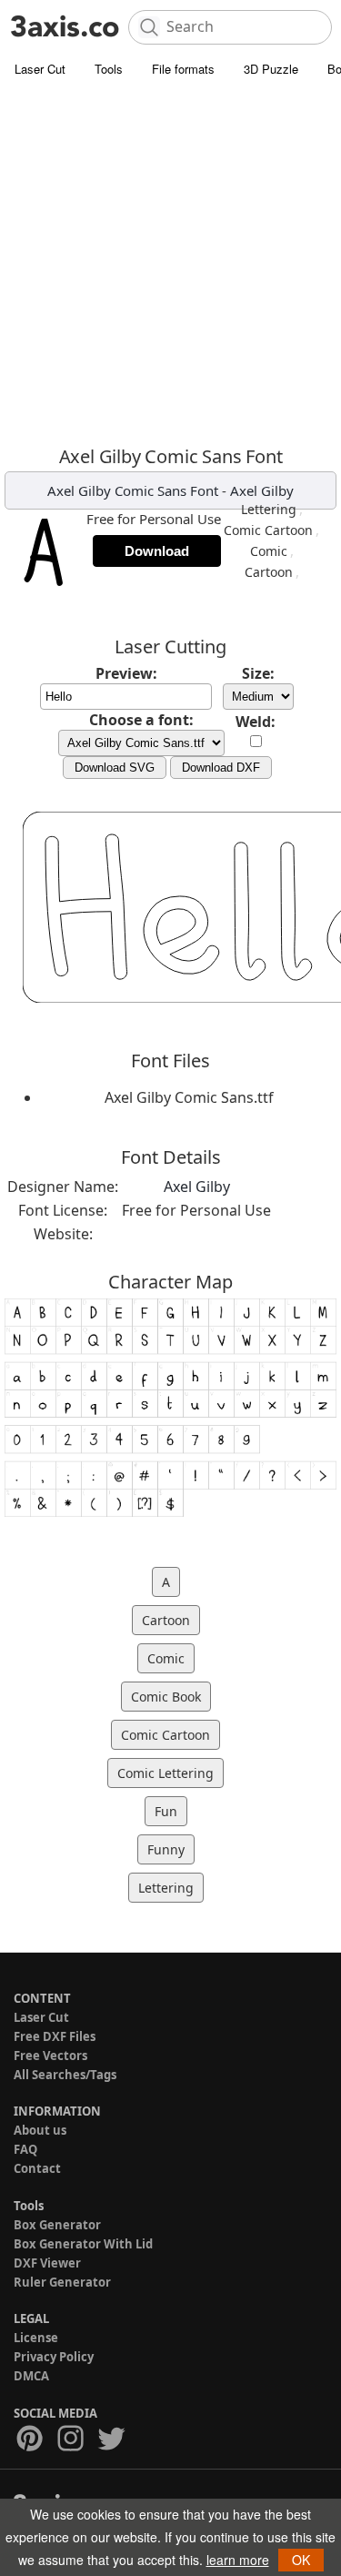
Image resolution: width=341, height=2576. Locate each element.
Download (157, 551)
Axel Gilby (262, 490)
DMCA (31, 2376)
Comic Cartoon (268, 530)
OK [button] (301, 2560)
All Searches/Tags (65, 2075)
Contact (37, 2168)
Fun (166, 1811)
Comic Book (166, 1697)
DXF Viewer (47, 2263)
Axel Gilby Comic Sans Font (133, 490)
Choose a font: (141, 720)
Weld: (256, 722)
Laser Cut (40, 69)
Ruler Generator (62, 2282)
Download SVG (115, 768)
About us (40, 2130)
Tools (109, 69)
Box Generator (57, 2225)
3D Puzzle (271, 69)
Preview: (126, 673)
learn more (238, 2560)
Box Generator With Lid (83, 2244)
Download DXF (221, 768)
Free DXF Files (55, 2036)
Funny (166, 1849)
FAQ (25, 2149)
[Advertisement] (170, 266)
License (36, 2338)
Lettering (269, 509)
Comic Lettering (165, 1773)
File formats (183, 69)
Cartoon (269, 572)
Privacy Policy (54, 2357)
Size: (258, 673)
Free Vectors (50, 2056)
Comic (269, 551)
